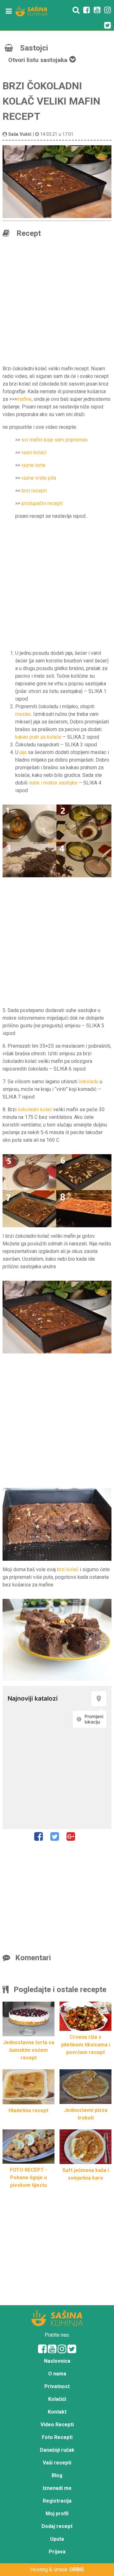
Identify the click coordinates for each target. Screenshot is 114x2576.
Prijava (57, 2552)
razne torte (34, 465)
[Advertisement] (57, 303)
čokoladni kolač (35, 1110)
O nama (57, 2374)
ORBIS (77, 2569)
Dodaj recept (57, 2526)
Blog (57, 2475)
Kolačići (57, 2399)
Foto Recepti (57, 2437)
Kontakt (57, 2412)
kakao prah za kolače (38, 737)
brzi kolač (68, 1569)
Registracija (57, 2501)
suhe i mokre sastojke (53, 783)
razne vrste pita (39, 478)
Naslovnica (57, 2361)
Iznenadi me (57, 2488)
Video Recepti (57, 2425)
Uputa (57, 2539)
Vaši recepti (57, 2463)
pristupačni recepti (42, 503)
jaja (23, 752)
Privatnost (57, 2386)
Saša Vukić (20, 134)
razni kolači (34, 452)
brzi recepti (34, 491)
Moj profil (57, 2514)
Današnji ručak (57, 2450)
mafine (24, 399)
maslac (23, 714)
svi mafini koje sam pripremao (55, 440)
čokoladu (89, 1082)
